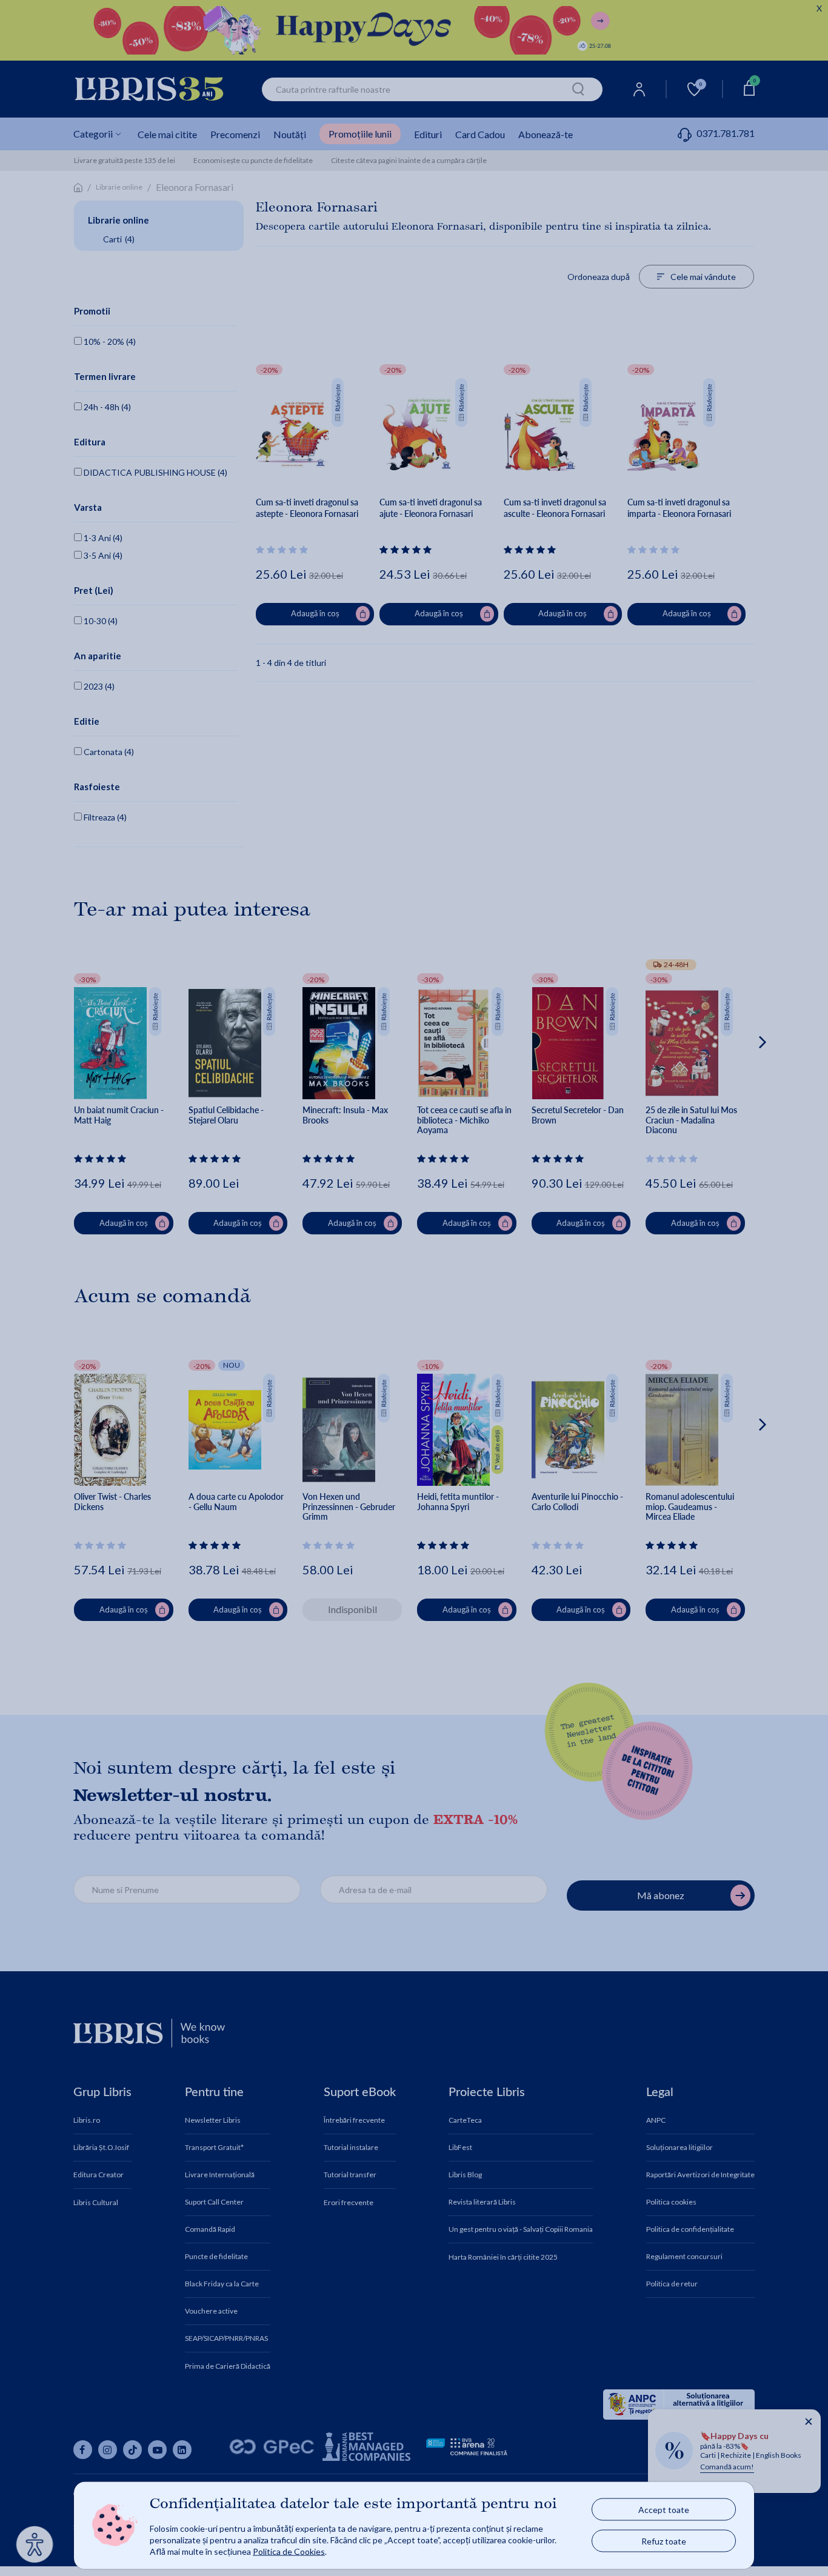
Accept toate (664, 2510)
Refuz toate (664, 2541)
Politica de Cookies (289, 2551)
